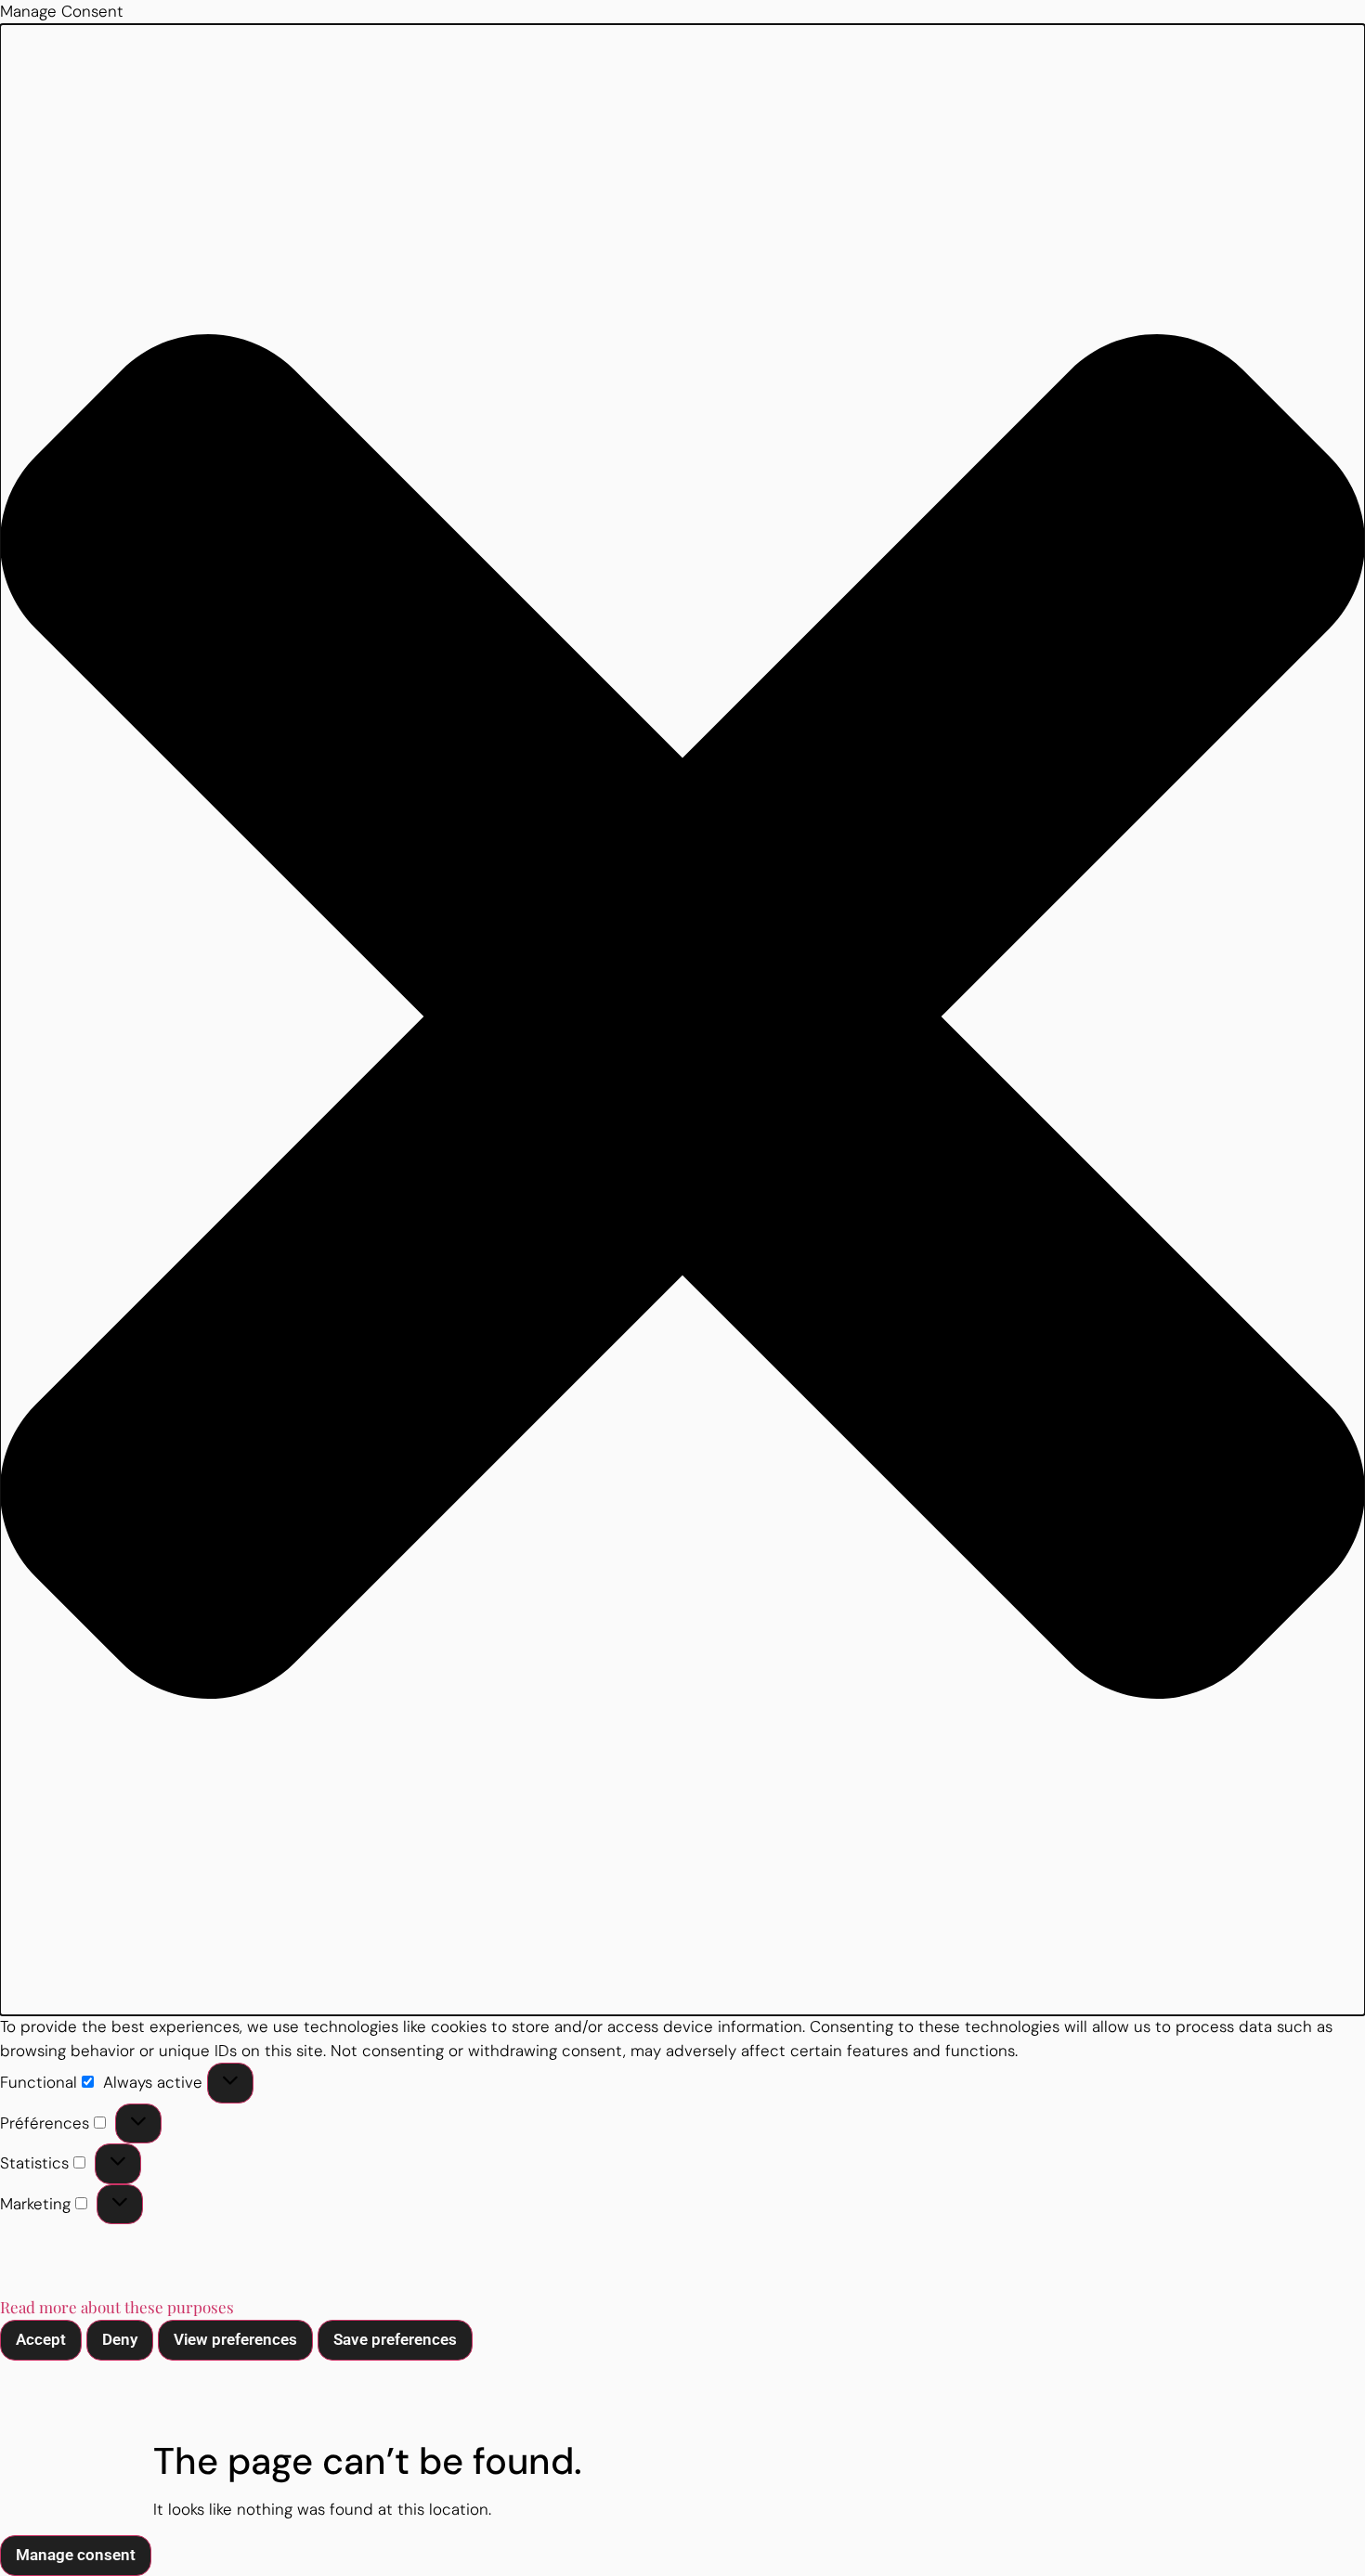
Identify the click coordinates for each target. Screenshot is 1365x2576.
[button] (682, 1020)
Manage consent (76, 2555)
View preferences (235, 2339)
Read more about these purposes (117, 2307)
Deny (120, 2339)
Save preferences (395, 2339)
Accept (41, 2339)
